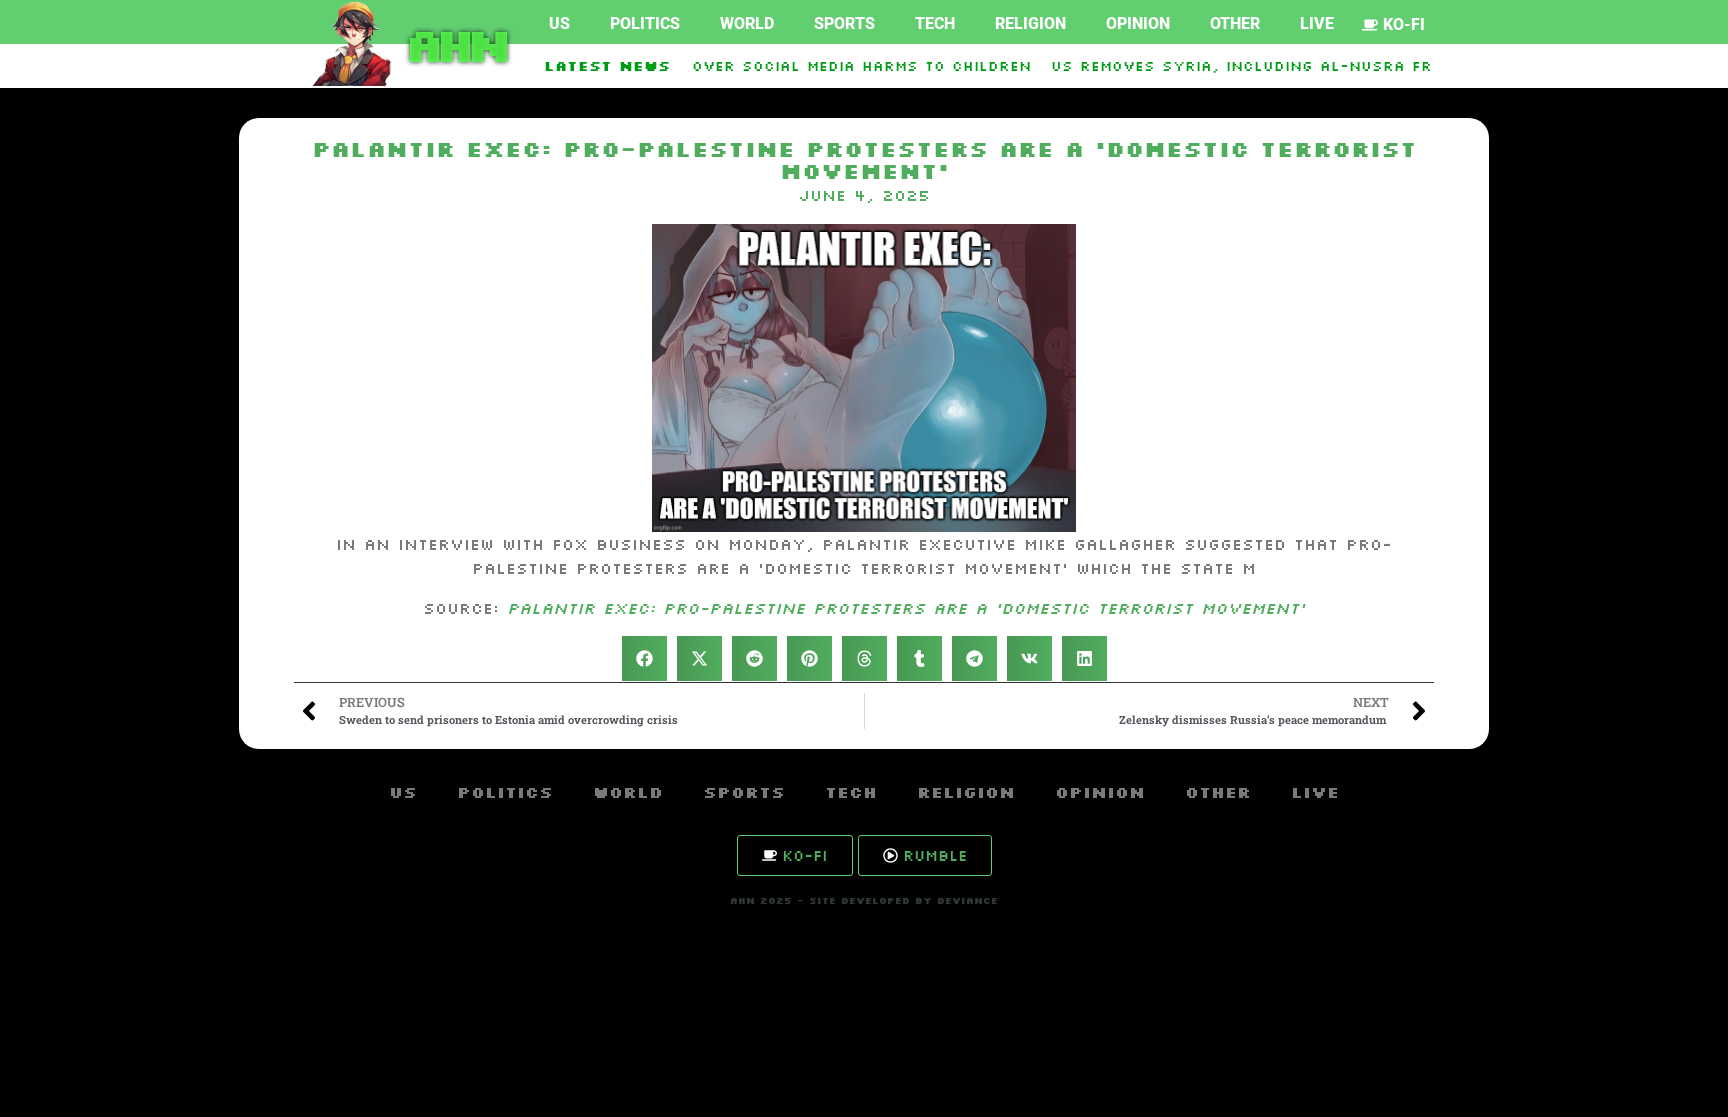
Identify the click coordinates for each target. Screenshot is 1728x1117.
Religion (1030, 23)
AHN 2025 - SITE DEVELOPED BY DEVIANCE (864, 900)
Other (1235, 23)
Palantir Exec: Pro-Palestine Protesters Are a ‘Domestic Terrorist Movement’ (906, 608)
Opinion (1138, 23)
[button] (644, 658)
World (747, 23)
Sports (844, 23)
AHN (453, 44)
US (559, 23)
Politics (645, 23)
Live (1317, 23)
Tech (935, 23)
